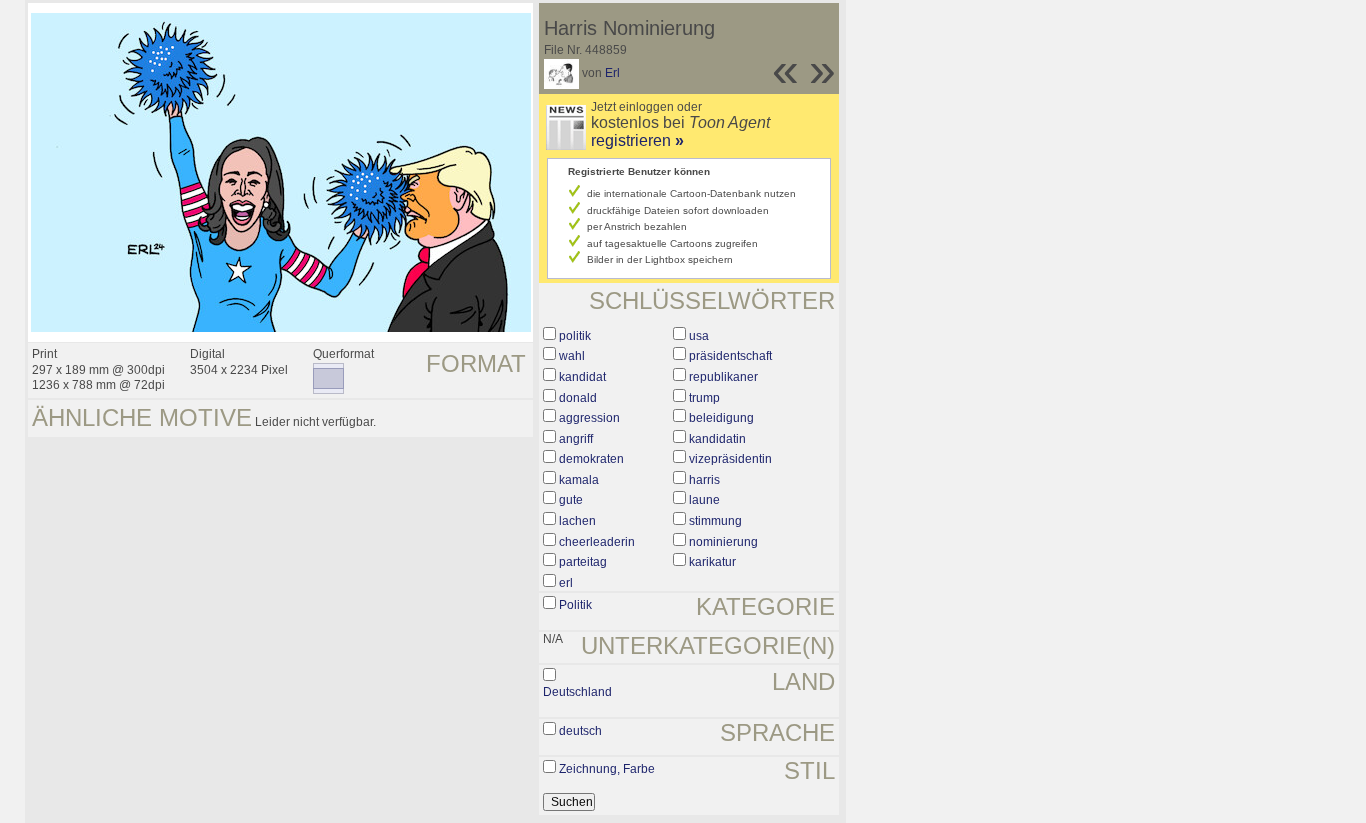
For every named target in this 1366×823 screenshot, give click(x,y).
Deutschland (577, 692)
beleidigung (721, 418)
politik (575, 336)
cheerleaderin (597, 542)
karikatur (712, 562)
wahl (572, 356)
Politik (575, 605)
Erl (612, 73)
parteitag (583, 562)
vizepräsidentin (730, 459)
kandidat (582, 377)
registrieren (637, 140)
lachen (577, 521)
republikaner (723, 377)
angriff (576, 439)
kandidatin (717, 439)
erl (566, 583)
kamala (579, 480)
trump (704, 398)
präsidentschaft (730, 356)
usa (699, 336)
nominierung (723, 542)
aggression (589, 418)
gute (571, 500)
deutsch (580, 731)
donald (578, 398)
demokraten (591, 459)
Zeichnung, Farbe (607, 769)
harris (704, 480)
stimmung (715, 521)
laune (704, 500)
